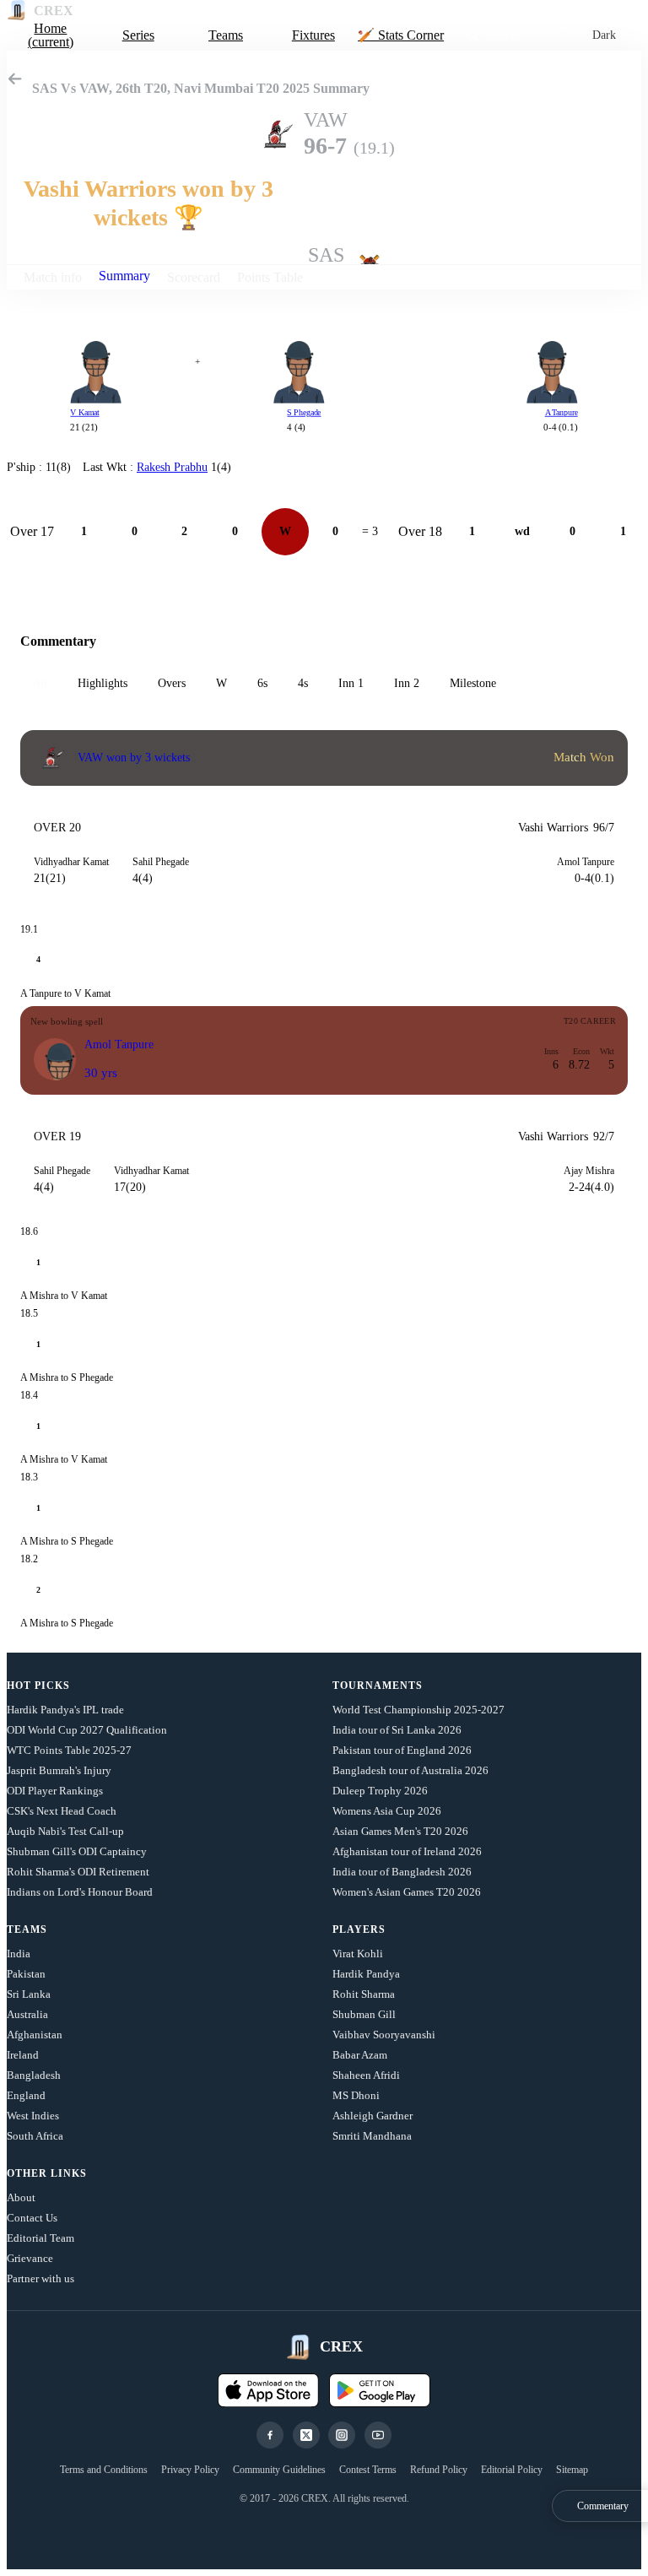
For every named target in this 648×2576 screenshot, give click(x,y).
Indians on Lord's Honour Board (80, 1892)
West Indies (33, 2116)
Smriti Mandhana (372, 2136)
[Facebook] (270, 2435)
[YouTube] (378, 2435)
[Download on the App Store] (268, 2390)
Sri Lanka (29, 1994)
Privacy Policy (190, 2470)
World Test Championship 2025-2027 (418, 1710)
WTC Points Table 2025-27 (69, 1750)
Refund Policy (439, 2470)
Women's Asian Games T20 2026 (407, 1892)
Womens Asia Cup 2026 (387, 1811)
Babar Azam (360, 2055)
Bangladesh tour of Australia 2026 (410, 1770)
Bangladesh (34, 2075)
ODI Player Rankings (55, 1791)
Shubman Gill (364, 2014)
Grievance (30, 2258)
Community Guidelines (279, 2470)
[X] (306, 2435)
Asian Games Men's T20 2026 (400, 1831)
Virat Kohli (358, 1954)
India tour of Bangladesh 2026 (402, 1872)
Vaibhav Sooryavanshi (384, 2035)
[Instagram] (342, 2435)
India (19, 1954)
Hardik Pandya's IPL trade (65, 1710)
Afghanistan (35, 2035)
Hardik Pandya (366, 1974)
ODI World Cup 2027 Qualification (87, 1730)
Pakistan (26, 1974)
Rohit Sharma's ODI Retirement (78, 1872)
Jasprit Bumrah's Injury (59, 1770)
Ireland (23, 2055)
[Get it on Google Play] (380, 2390)
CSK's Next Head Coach (62, 1811)
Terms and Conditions (104, 2470)
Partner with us (40, 2278)
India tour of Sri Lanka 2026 (397, 1730)
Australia (27, 2014)
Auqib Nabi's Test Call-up (65, 1831)
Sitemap (572, 2470)
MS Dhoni (356, 2095)
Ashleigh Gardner (373, 2116)
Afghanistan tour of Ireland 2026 (407, 1851)
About (21, 2197)
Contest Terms (368, 2470)
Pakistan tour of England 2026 (402, 1750)
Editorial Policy (512, 2470)
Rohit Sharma (364, 1994)
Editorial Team (40, 2238)
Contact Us (32, 2218)
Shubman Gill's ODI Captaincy (77, 1851)
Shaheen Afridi (366, 2075)
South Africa (35, 2136)
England (26, 2095)
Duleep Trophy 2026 (380, 1791)
